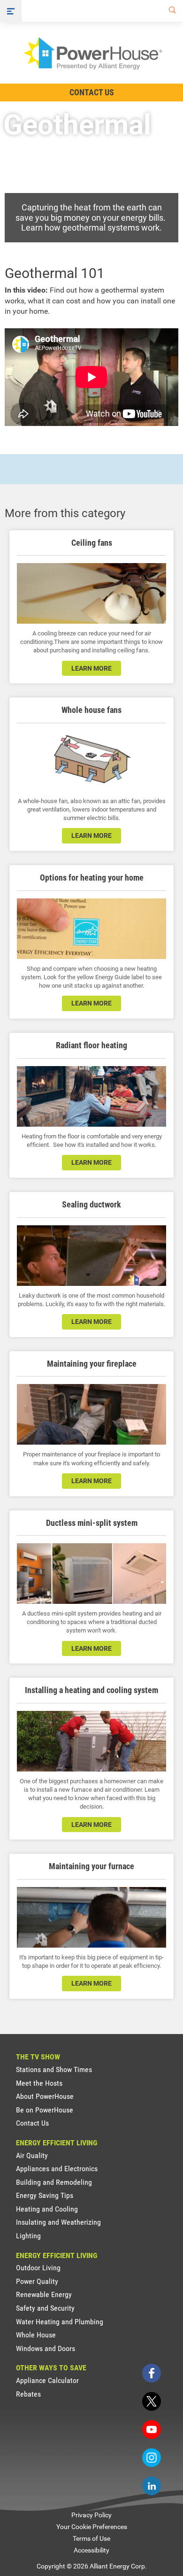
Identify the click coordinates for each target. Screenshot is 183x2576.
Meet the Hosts (39, 2083)
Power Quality (37, 2281)
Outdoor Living (38, 2268)
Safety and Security (45, 2308)
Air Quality (32, 2155)
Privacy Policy (91, 2515)
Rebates (28, 2394)
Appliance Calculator (47, 2380)
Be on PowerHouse (45, 2110)
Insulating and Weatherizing (58, 2222)
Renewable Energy (44, 2294)
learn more (91, 668)
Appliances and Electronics (57, 2169)
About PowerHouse (45, 2096)
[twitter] (152, 2401)
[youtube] (152, 2429)
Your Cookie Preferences (92, 2527)
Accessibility (91, 2550)
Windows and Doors (46, 2348)
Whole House (36, 2335)
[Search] (170, 11)
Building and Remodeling (54, 2182)
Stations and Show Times (54, 2069)
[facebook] (152, 2373)
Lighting (28, 2236)
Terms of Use (91, 2538)
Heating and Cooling (47, 2209)
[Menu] (11, 11)
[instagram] (152, 2458)
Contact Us (92, 92)
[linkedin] (152, 2486)
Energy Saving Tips (45, 2195)
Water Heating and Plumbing (60, 2322)
